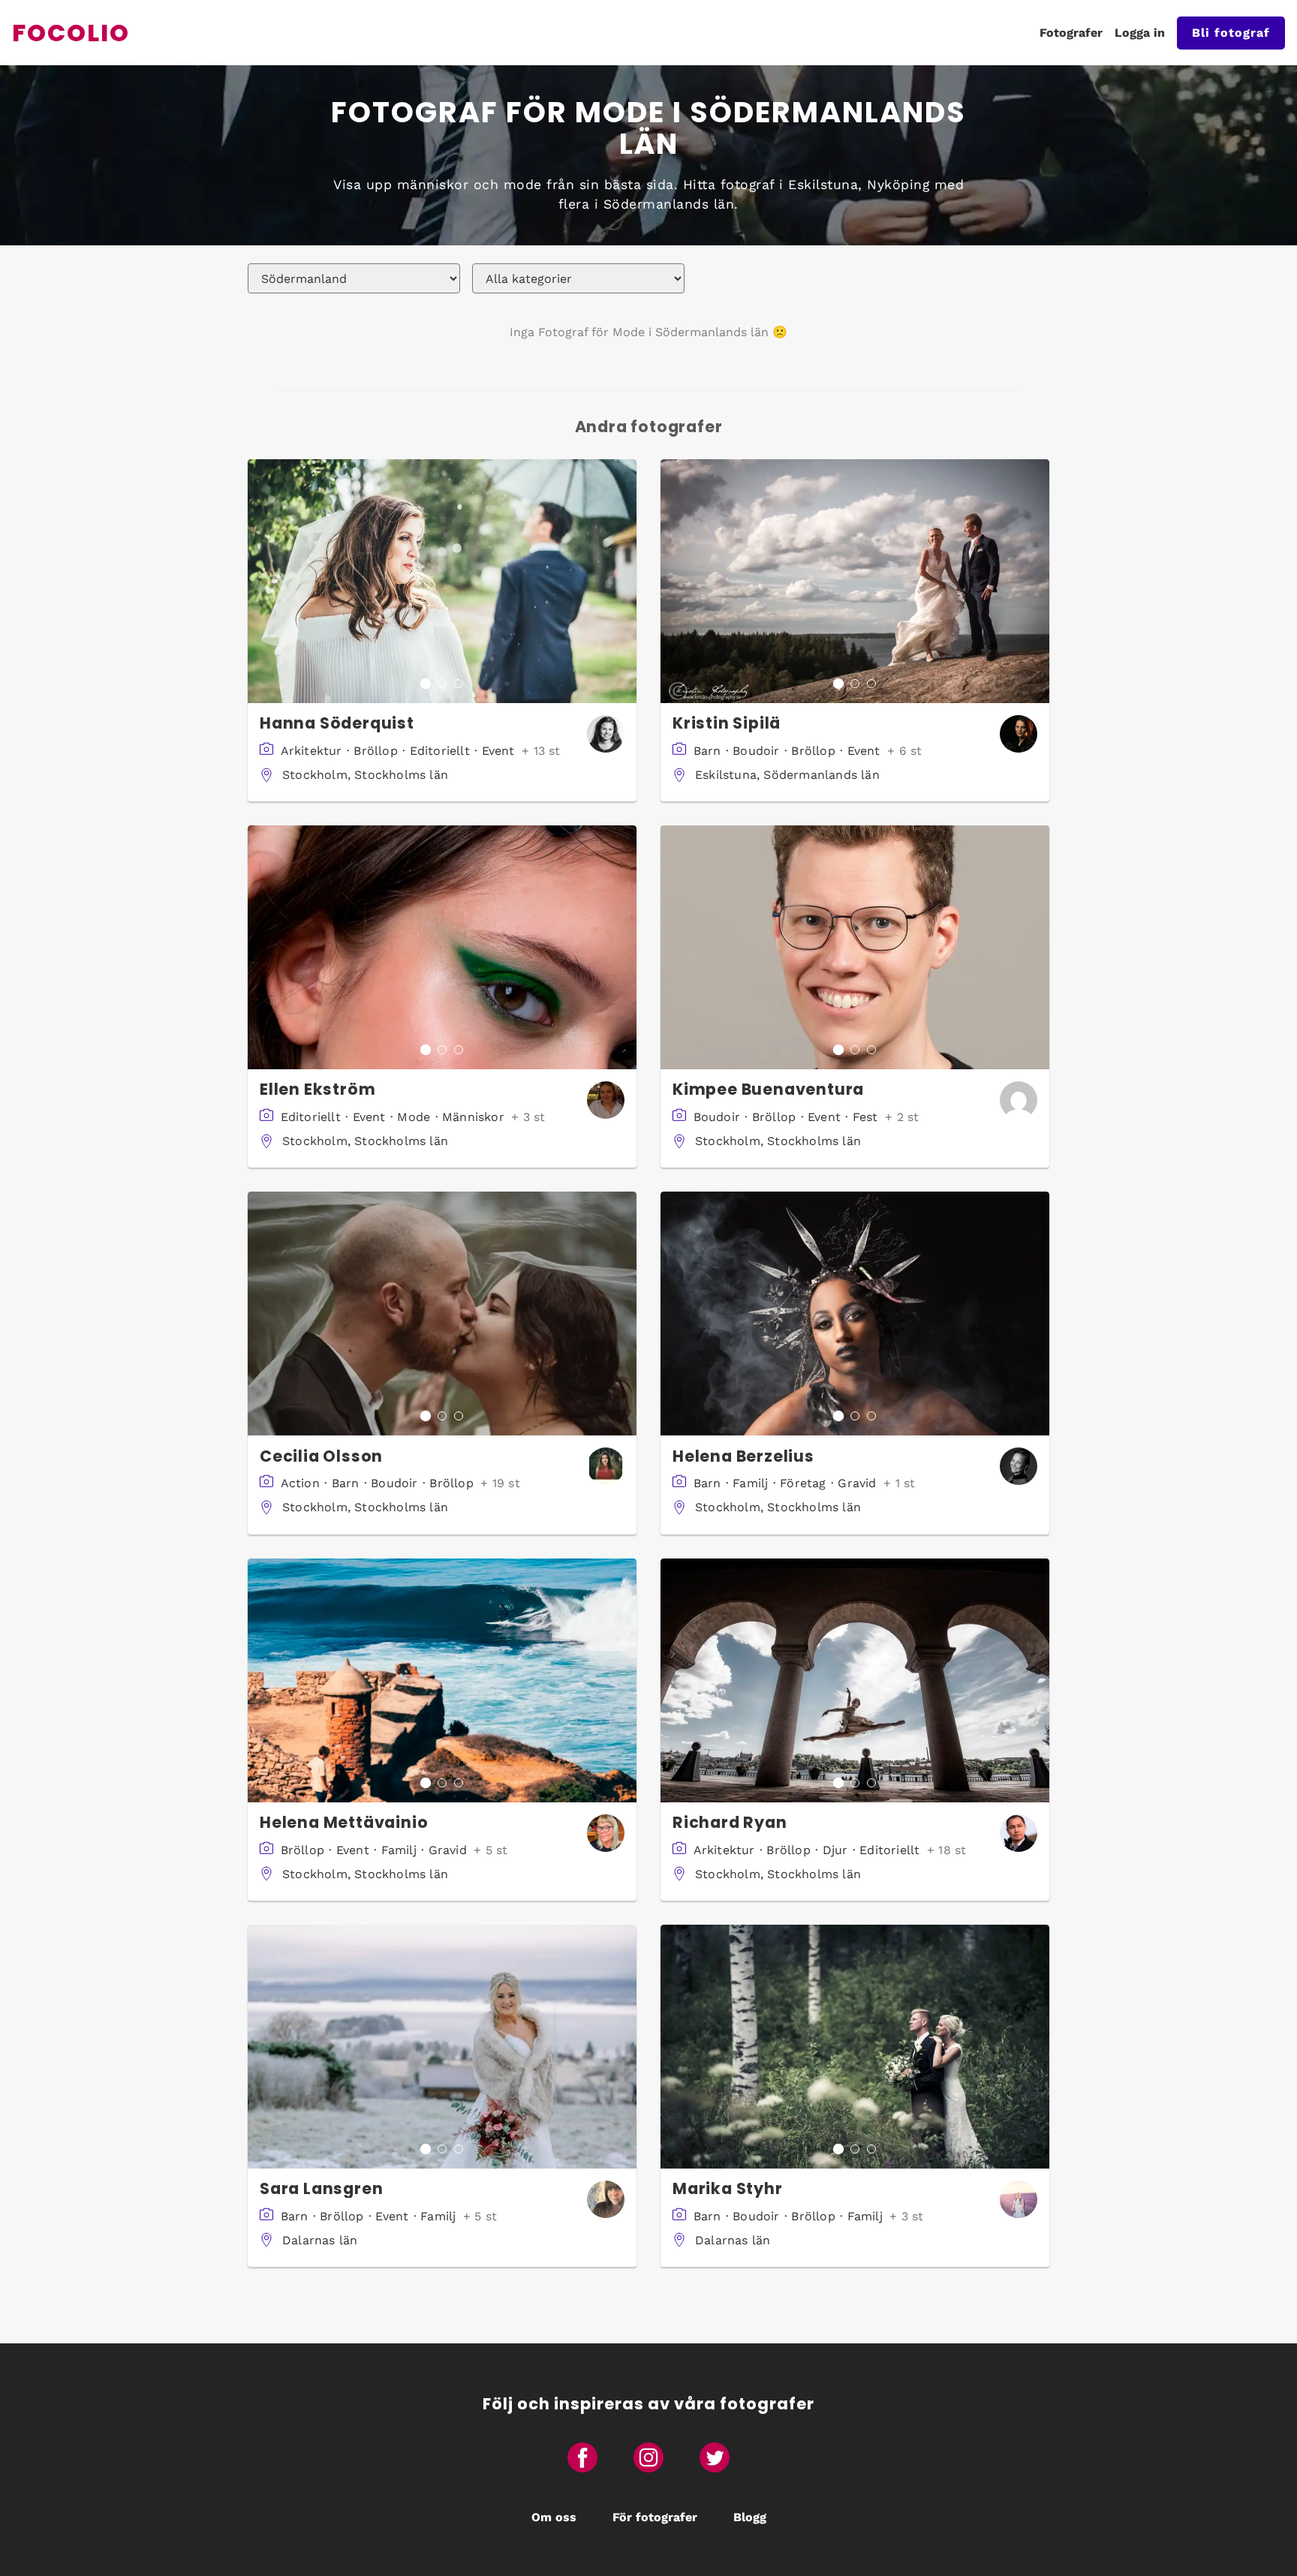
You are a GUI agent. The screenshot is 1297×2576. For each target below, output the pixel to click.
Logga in (1140, 33)
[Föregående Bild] (260, 581)
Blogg (750, 2517)
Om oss (554, 2517)
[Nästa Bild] (624, 581)
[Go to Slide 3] (459, 684)
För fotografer (655, 2517)
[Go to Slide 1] (426, 684)
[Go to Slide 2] (442, 684)
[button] (442, 581)
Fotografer (1071, 33)
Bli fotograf (1231, 33)
